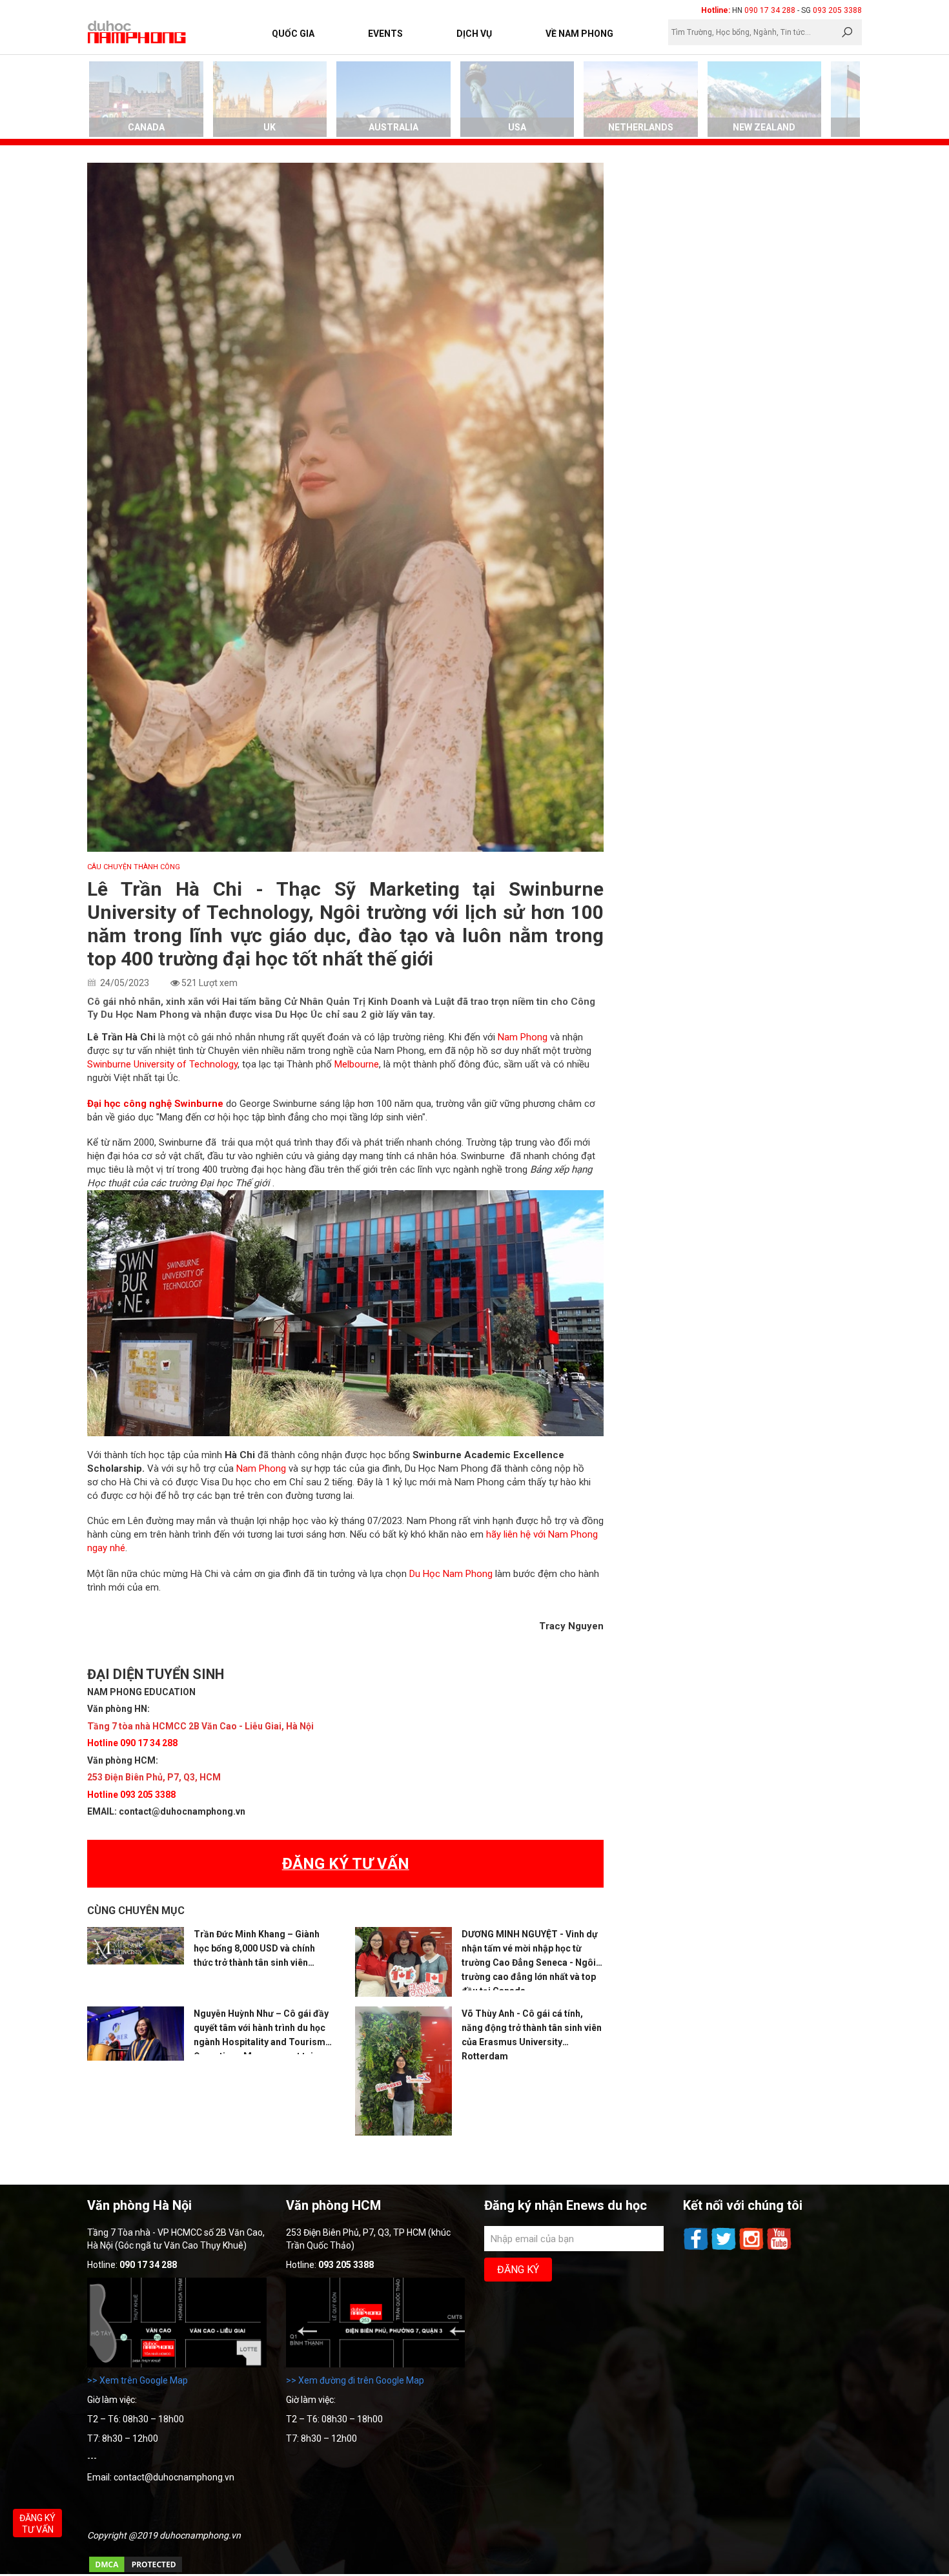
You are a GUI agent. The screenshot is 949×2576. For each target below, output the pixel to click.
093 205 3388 (837, 10)
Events (385, 34)
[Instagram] (752, 2249)
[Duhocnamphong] (138, 32)
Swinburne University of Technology (162, 1064)
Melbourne (357, 1064)
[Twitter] (725, 2249)
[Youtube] (779, 2249)
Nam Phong (523, 1037)
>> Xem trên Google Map (138, 2380)
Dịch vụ (474, 34)
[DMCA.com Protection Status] (136, 2571)
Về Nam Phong (579, 34)
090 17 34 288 (770, 10)
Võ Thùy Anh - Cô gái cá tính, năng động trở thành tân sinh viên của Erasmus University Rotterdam (532, 2035)
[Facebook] (697, 2249)
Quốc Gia (293, 34)
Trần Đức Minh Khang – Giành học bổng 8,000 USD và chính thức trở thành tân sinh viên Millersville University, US (257, 1949)
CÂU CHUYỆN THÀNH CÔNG (134, 867)
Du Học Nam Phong (451, 1574)
